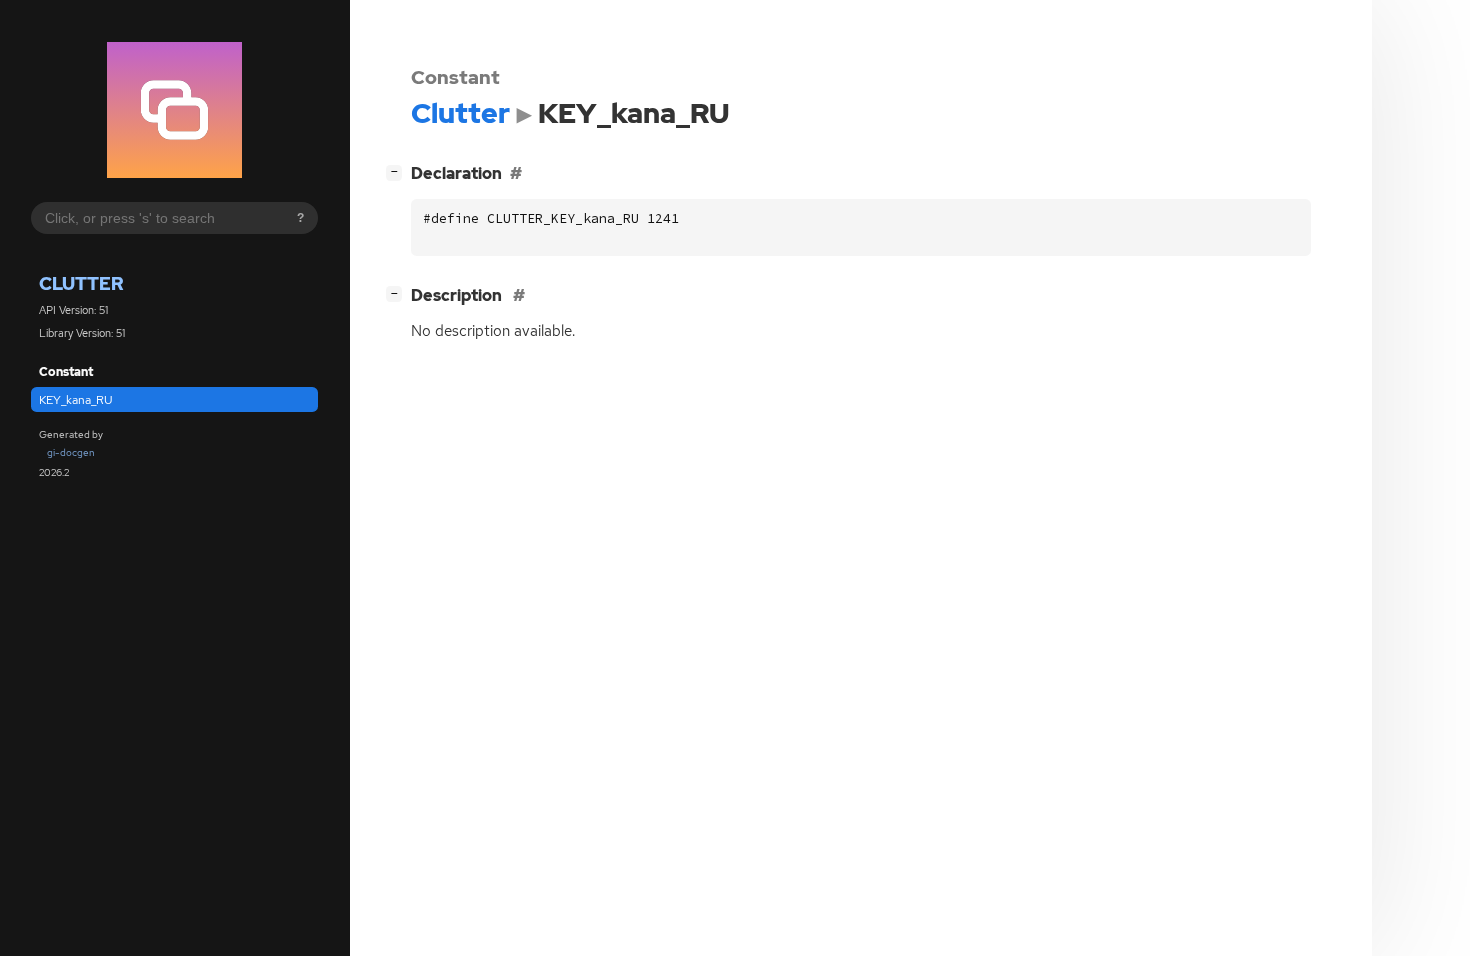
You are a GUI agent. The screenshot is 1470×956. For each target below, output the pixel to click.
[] (398, 171)
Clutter (81, 283)
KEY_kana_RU (76, 400)
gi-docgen (71, 452)
